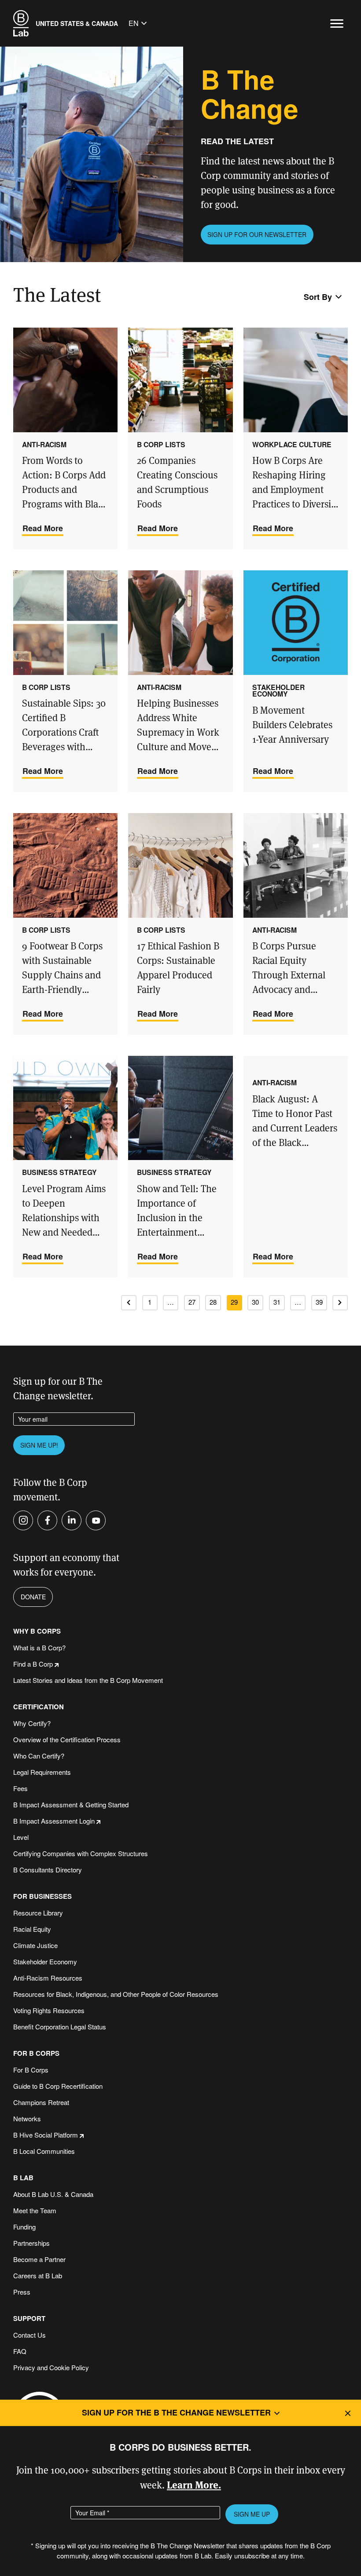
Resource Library (38, 1913)
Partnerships (31, 2243)
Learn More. (194, 2484)
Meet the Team (35, 2210)
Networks (27, 2118)
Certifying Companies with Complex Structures (81, 1853)
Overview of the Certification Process (67, 1739)
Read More (43, 528)
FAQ (20, 2351)
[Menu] (337, 24)
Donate (33, 1597)
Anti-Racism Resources (48, 1978)
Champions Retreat (41, 2102)
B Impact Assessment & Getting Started (71, 1804)
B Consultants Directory (48, 1870)
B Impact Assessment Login (54, 1821)
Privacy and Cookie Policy (51, 2367)
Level (21, 1837)
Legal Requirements (42, 1772)
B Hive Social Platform (46, 2135)
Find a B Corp (33, 1664)
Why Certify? (32, 1723)
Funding (24, 2227)
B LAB (23, 2178)
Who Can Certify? (39, 1756)
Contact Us (29, 2335)
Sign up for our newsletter (257, 234)
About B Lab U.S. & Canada (53, 2194)
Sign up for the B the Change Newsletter (176, 2412)
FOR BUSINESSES (42, 1896)
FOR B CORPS (36, 2053)
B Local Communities (44, 2151)
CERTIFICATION (39, 1707)
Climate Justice (35, 1945)
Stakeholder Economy (45, 1961)
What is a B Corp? (39, 1647)
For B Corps (31, 2070)
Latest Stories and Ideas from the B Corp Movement (88, 1680)
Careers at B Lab (38, 2275)
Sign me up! (39, 1445)
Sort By (318, 297)
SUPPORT (29, 2319)
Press (22, 2292)
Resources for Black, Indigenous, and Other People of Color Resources (116, 1994)
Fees (20, 1788)
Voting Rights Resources (49, 2010)
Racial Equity (32, 1929)
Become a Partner (39, 2259)
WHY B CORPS (37, 1631)
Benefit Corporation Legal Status (60, 2027)
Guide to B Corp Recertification (58, 2086)
